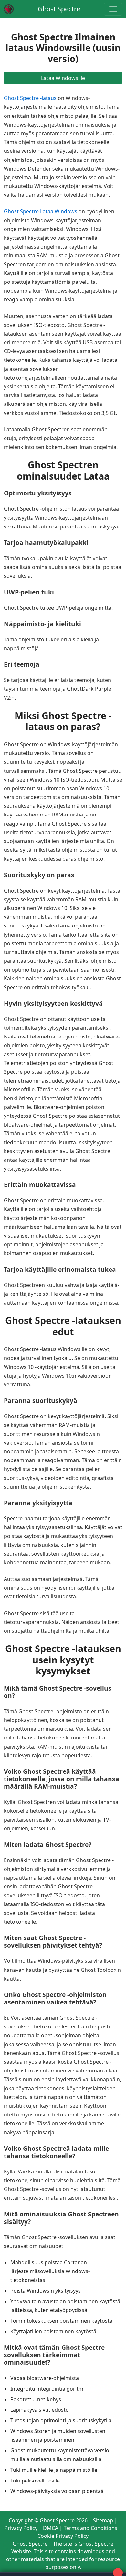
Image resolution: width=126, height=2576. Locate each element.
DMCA (51, 2528)
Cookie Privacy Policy (63, 2536)
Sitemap (103, 2520)
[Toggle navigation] (113, 9)
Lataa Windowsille (63, 78)
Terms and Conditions (90, 2528)
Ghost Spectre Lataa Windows (41, 211)
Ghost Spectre (59, 9)
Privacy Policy (21, 2528)
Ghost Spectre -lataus (30, 98)
